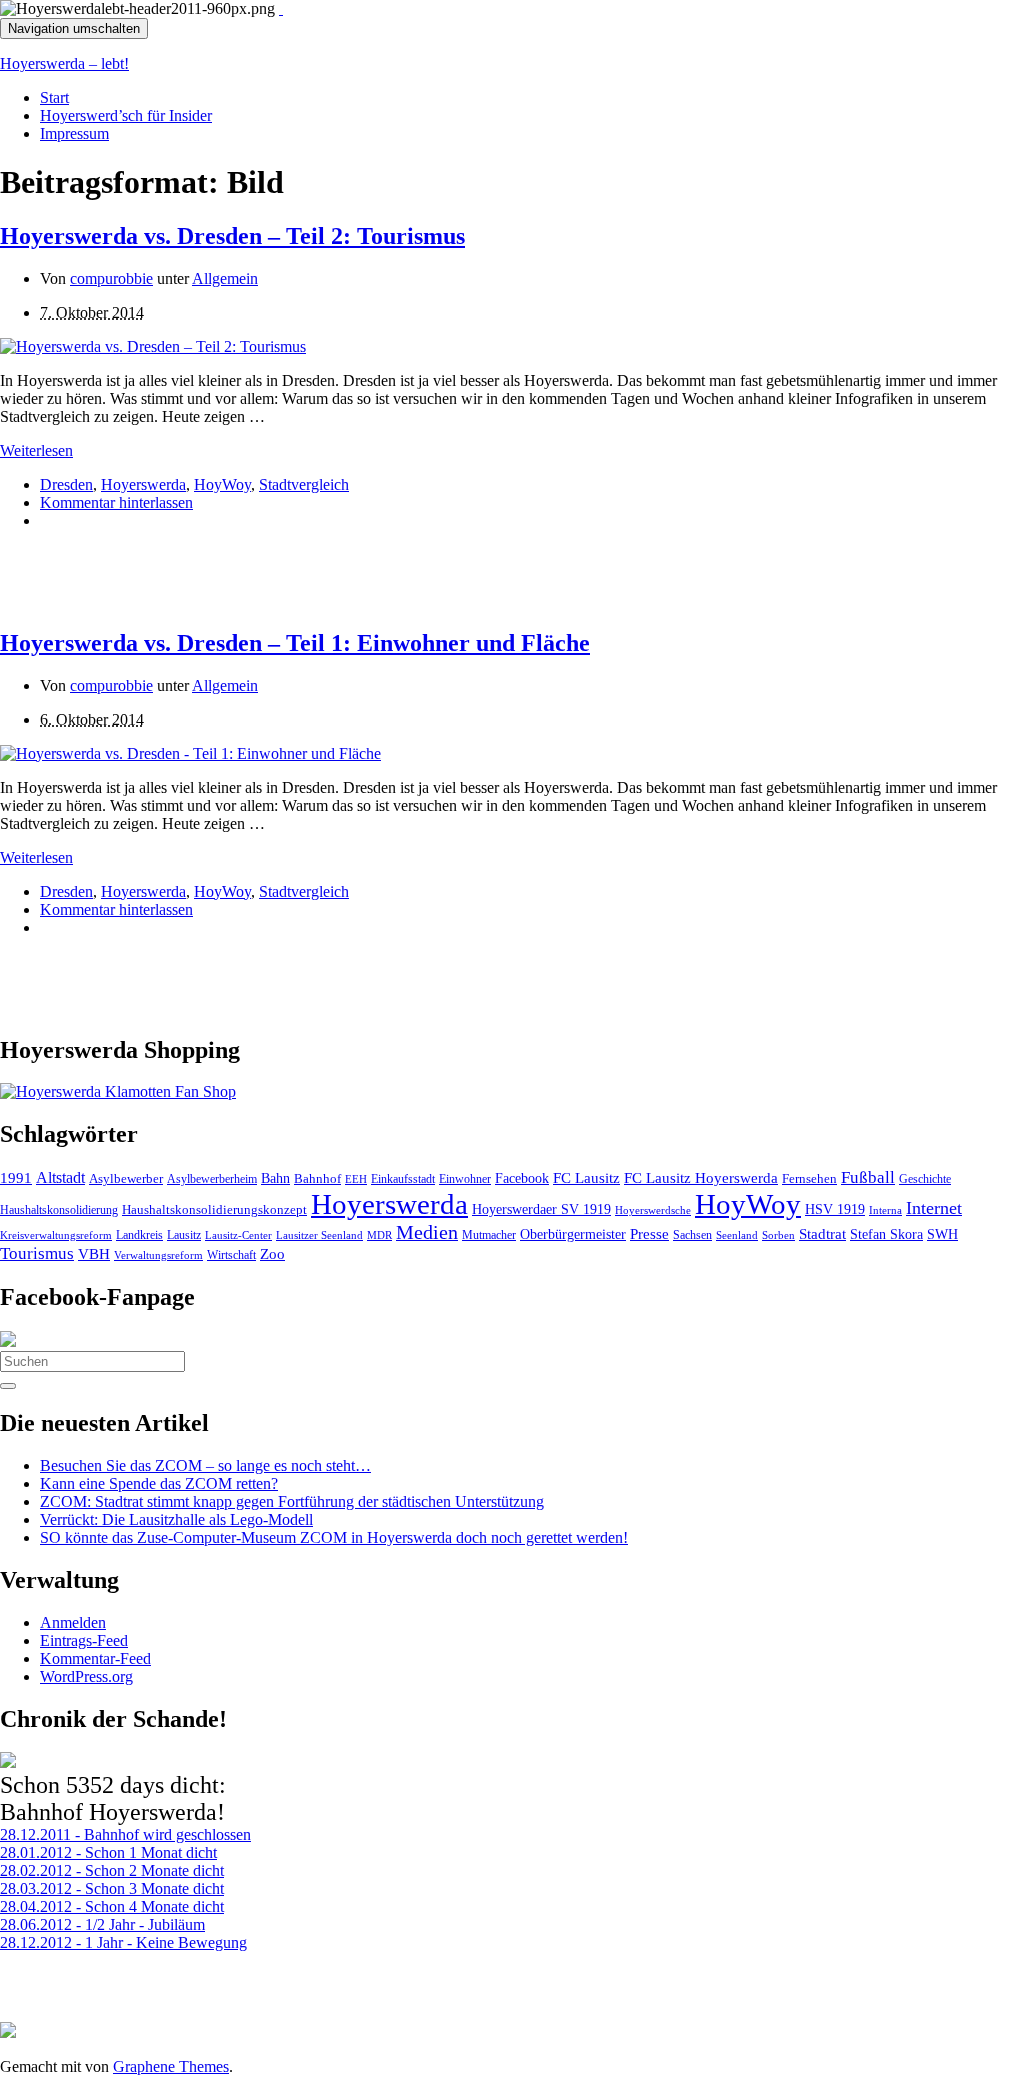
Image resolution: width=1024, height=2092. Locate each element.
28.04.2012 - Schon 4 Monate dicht (112, 1906)
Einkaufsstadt (403, 1179)
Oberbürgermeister (573, 1234)
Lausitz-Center (238, 1235)
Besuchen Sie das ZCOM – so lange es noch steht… (205, 1465)
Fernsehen (809, 1179)
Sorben (778, 1235)
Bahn (275, 1178)
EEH (356, 1179)
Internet (934, 1208)
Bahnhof (317, 1179)
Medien (427, 1232)
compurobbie (111, 278)
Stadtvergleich (304, 484)
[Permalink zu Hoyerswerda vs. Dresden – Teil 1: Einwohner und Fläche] (190, 753)
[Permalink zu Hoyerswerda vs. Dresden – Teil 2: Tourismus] (153, 346)
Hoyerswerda (143, 484)
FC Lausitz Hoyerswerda (701, 1178)
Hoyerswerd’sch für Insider (126, 115)
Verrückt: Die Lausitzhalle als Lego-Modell (176, 1519)
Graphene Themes (171, 2066)
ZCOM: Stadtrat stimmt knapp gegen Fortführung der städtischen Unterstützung (292, 1501)
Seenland (737, 1235)
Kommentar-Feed (95, 1658)
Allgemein (225, 278)
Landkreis (139, 1235)
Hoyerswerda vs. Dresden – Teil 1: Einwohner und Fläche (295, 643)
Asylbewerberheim (212, 1179)
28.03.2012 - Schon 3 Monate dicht (112, 1888)
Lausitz (184, 1235)
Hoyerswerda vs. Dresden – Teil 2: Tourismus (232, 236)
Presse (649, 1234)
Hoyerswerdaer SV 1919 (541, 1209)
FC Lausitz (586, 1178)
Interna (885, 1210)
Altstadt (60, 1177)
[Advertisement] (234, 576)
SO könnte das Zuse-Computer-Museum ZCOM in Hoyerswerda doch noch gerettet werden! (334, 1537)
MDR (379, 1235)
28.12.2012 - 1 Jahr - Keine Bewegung (123, 1942)
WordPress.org (86, 1676)
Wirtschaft (231, 1255)
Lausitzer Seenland (319, 1235)
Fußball (868, 1177)
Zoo (272, 1253)
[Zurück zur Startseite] (281, 8)
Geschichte (925, 1179)
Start (54, 97)
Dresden (66, 484)
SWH (942, 1234)
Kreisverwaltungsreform (56, 1235)
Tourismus (37, 1253)
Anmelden (73, 1622)
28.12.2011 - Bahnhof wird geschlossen (125, 1834)
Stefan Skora (886, 1234)
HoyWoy (222, 484)
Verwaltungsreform (158, 1255)
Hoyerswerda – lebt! (64, 63)
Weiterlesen (36, 450)
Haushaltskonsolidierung (59, 1210)
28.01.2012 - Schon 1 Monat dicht (108, 1852)
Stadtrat (822, 1234)
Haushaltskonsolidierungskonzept (214, 1210)
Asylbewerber (126, 1179)
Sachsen (692, 1235)
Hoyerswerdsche (653, 1210)
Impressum (74, 133)
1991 (16, 1178)
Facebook (522, 1178)
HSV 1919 (835, 1209)
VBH (94, 1254)
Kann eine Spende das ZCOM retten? (159, 1483)
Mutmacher (489, 1235)
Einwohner (465, 1179)
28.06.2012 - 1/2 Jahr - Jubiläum (102, 1924)
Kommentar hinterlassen (116, 502)
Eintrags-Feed (84, 1640)
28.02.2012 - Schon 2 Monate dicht (112, 1870)
